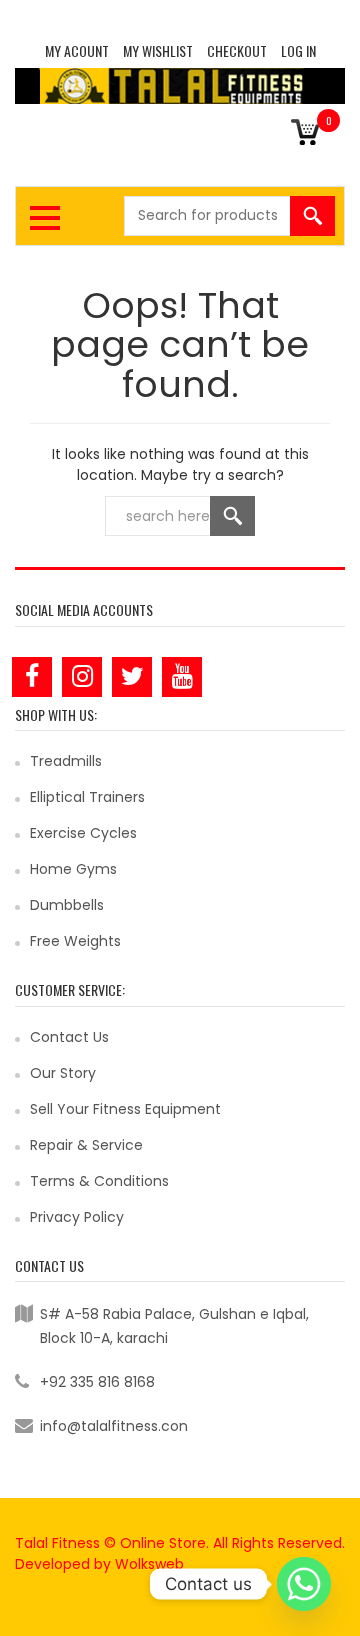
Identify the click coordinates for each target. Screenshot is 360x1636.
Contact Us (69, 1037)
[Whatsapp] (304, 1584)
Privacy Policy (77, 1217)
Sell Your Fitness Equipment (125, 1109)
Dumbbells (67, 905)
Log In (298, 50)
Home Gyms (73, 869)
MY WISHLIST (158, 50)
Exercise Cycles (83, 833)
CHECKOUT (237, 50)
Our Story (63, 1073)
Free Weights (75, 941)
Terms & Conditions (99, 1181)
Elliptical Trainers (87, 797)
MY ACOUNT (77, 50)
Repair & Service (86, 1145)
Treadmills (66, 761)
